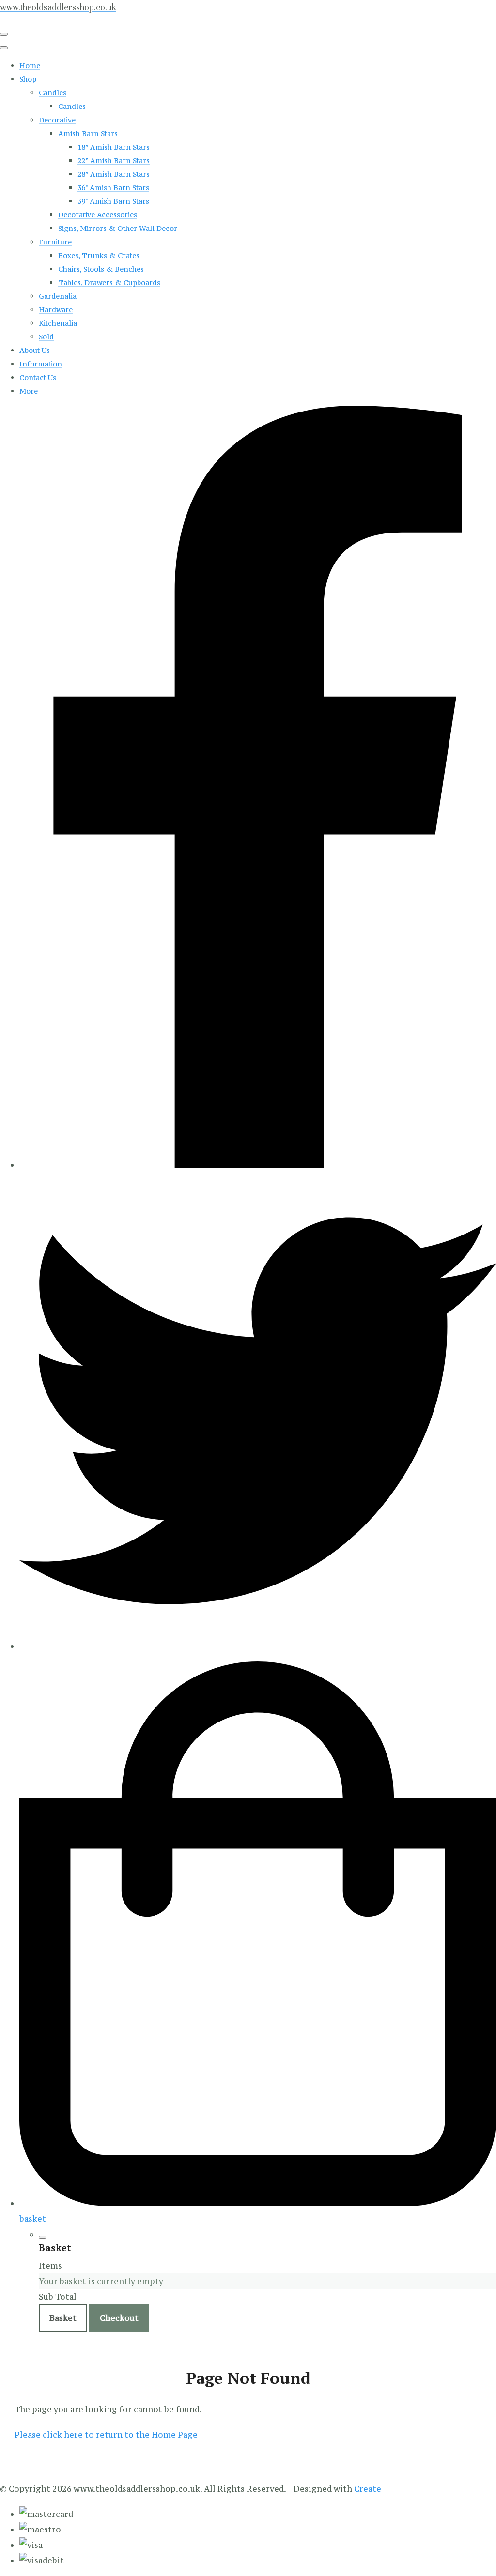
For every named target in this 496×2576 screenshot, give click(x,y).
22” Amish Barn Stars (114, 160)
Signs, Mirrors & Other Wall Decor (118, 228)
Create (368, 2489)
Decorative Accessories (98, 215)
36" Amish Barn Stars (113, 188)
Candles (53, 93)
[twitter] (258, 1646)
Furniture (55, 242)
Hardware (56, 310)
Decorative (57, 120)
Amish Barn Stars (88, 133)
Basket (63, 2318)
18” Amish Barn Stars (114, 147)
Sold (46, 337)
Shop (28, 79)
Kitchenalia (58, 323)
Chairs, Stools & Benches (101, 269)
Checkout (119, 2318)
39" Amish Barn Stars (113, 201)
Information (41, 364)
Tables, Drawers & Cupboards (109, 282)
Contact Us (38, 377)
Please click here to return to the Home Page (106, 2435)
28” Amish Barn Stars (114, 174)
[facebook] (258, 1165)
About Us (35, 350)
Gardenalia (58, 296)
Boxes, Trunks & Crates (99, 255)
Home (30, 66)
